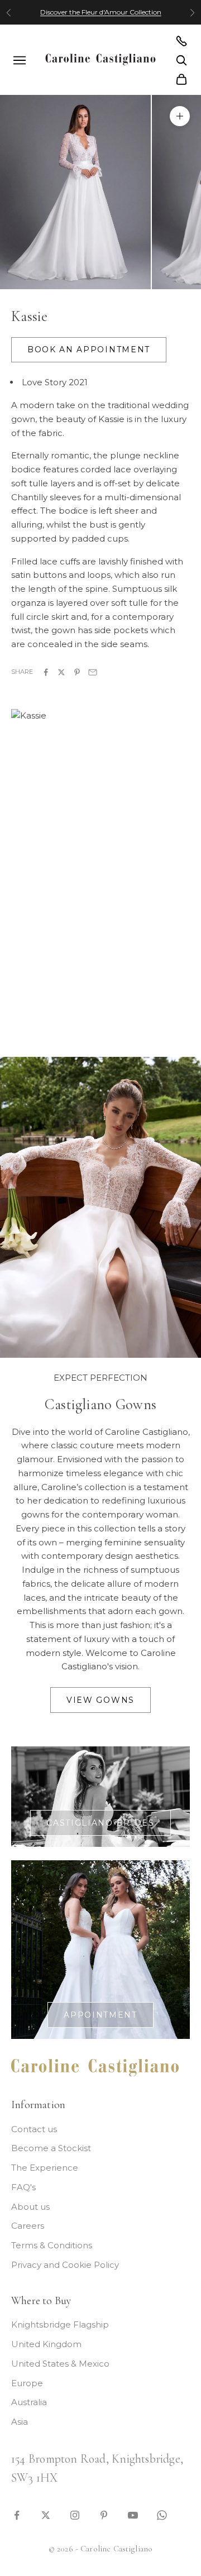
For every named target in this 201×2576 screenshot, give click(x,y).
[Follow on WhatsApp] (162, 2514)
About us (30, 2207)
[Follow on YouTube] (133, 2514)
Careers (28, 2226)
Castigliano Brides (100, 1823)
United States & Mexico (60, 2364)
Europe (27, 2383)
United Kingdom (46, 2344)
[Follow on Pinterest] (104, 2514)
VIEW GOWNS (100, 1700)
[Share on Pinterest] (77, 671)
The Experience (45, 2168)
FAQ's (23, 2187)
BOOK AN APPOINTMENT (89, 349)
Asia (20, 2422)
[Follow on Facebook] (17, 2514)
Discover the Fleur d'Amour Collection (101, 12)
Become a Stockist (51, 2148)
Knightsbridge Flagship (60, 2324)
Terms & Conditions (52, 2245)
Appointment (100, 2015)
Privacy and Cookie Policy (65, 2265)
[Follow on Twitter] (46, 2514)
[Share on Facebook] (46, 671)
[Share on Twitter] (61, 671)
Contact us (34, 2129)
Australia (29, 2402)
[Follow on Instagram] (75, 2514)
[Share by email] (93, 671)
